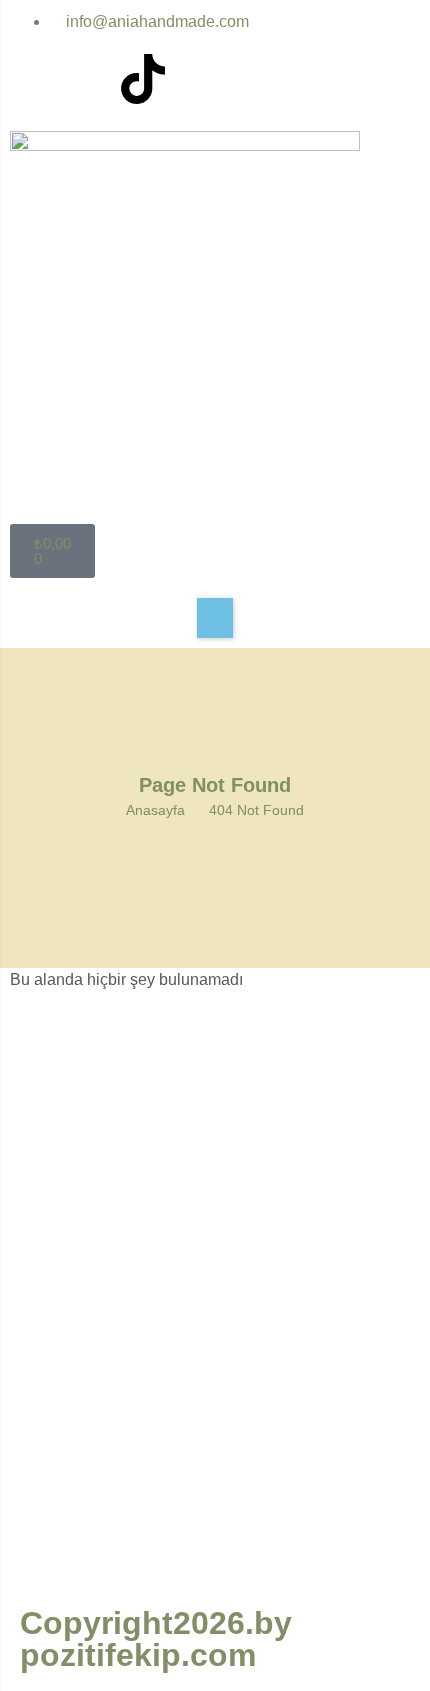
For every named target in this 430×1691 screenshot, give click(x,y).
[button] (215, 618)
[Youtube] (89, 79)
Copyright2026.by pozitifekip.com (156, 1639)
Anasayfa (155, 810)
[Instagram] (35, 79)
